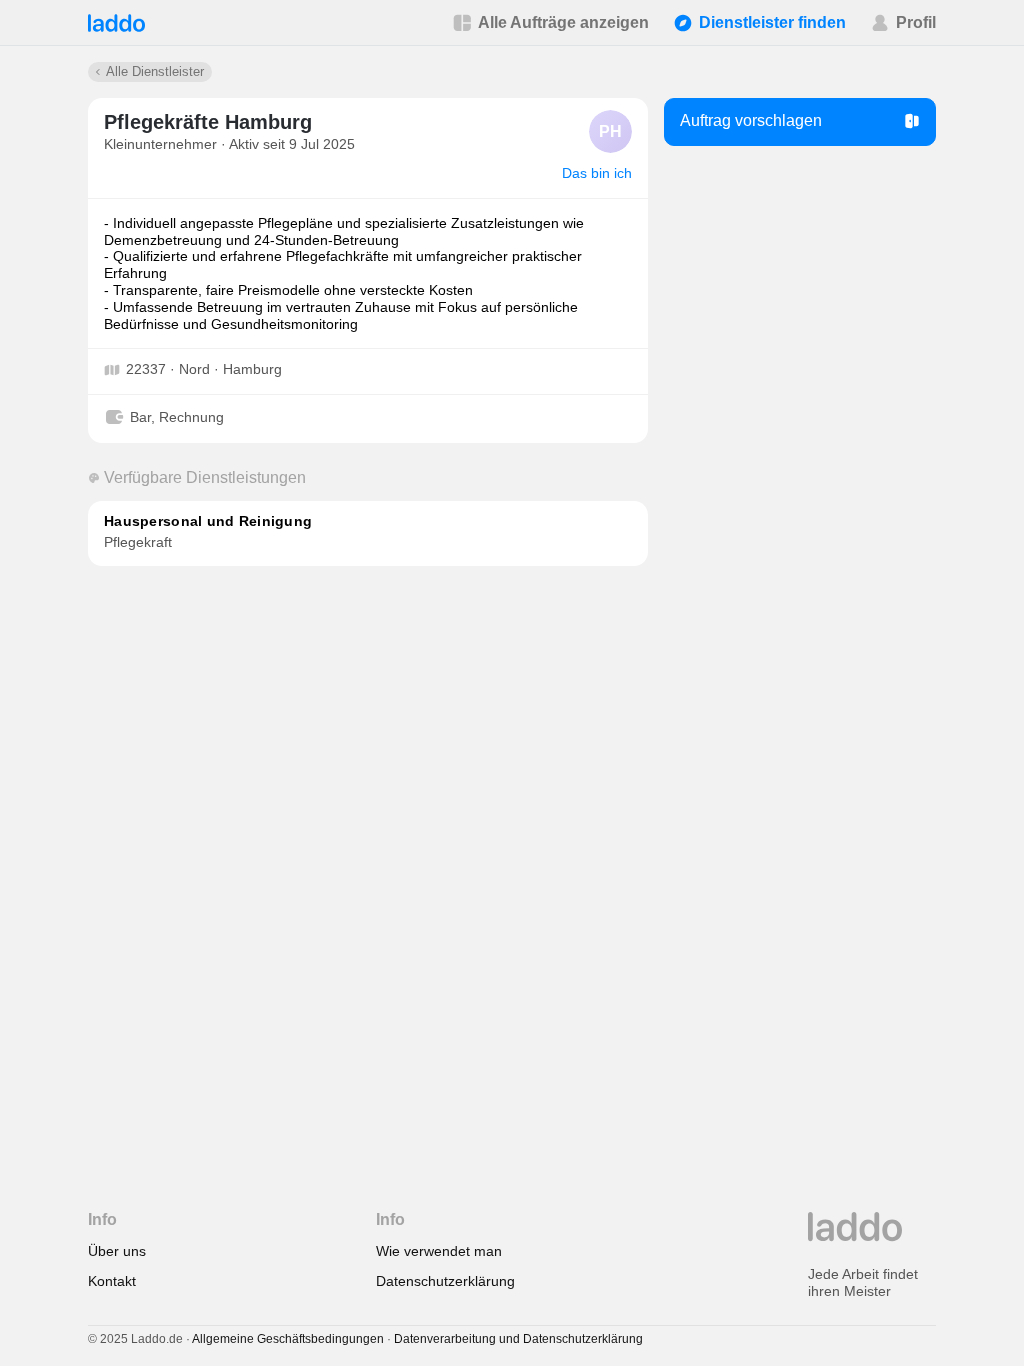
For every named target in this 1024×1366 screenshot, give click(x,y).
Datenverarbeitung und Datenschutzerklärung (518, 1339)
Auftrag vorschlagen (751, 120)
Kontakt (112, 1281)
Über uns (117, 1251)
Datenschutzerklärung (445, 1281)
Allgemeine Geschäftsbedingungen (288, 1339)
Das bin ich (597, 173)
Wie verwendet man (439, 1251)
